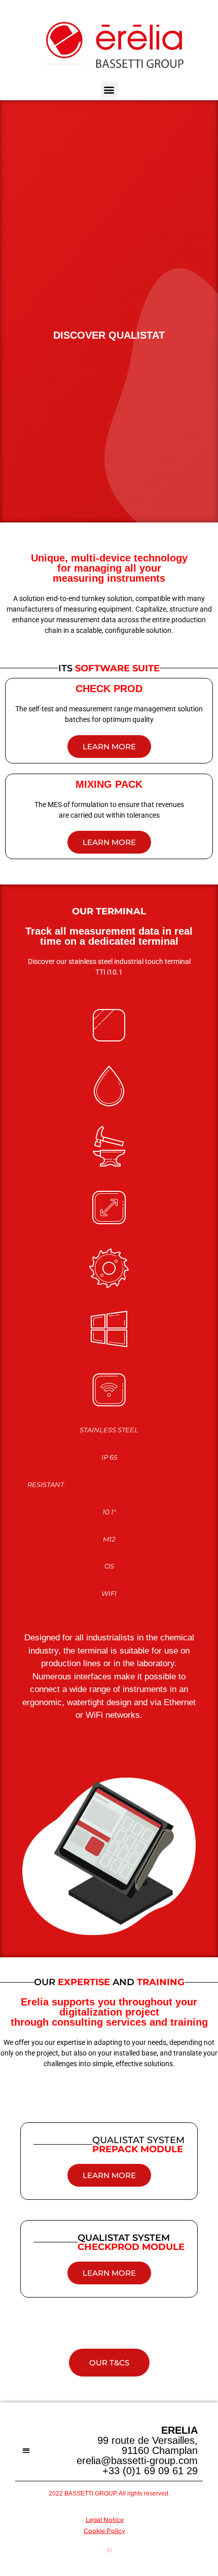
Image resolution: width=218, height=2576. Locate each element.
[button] (109, 90)
